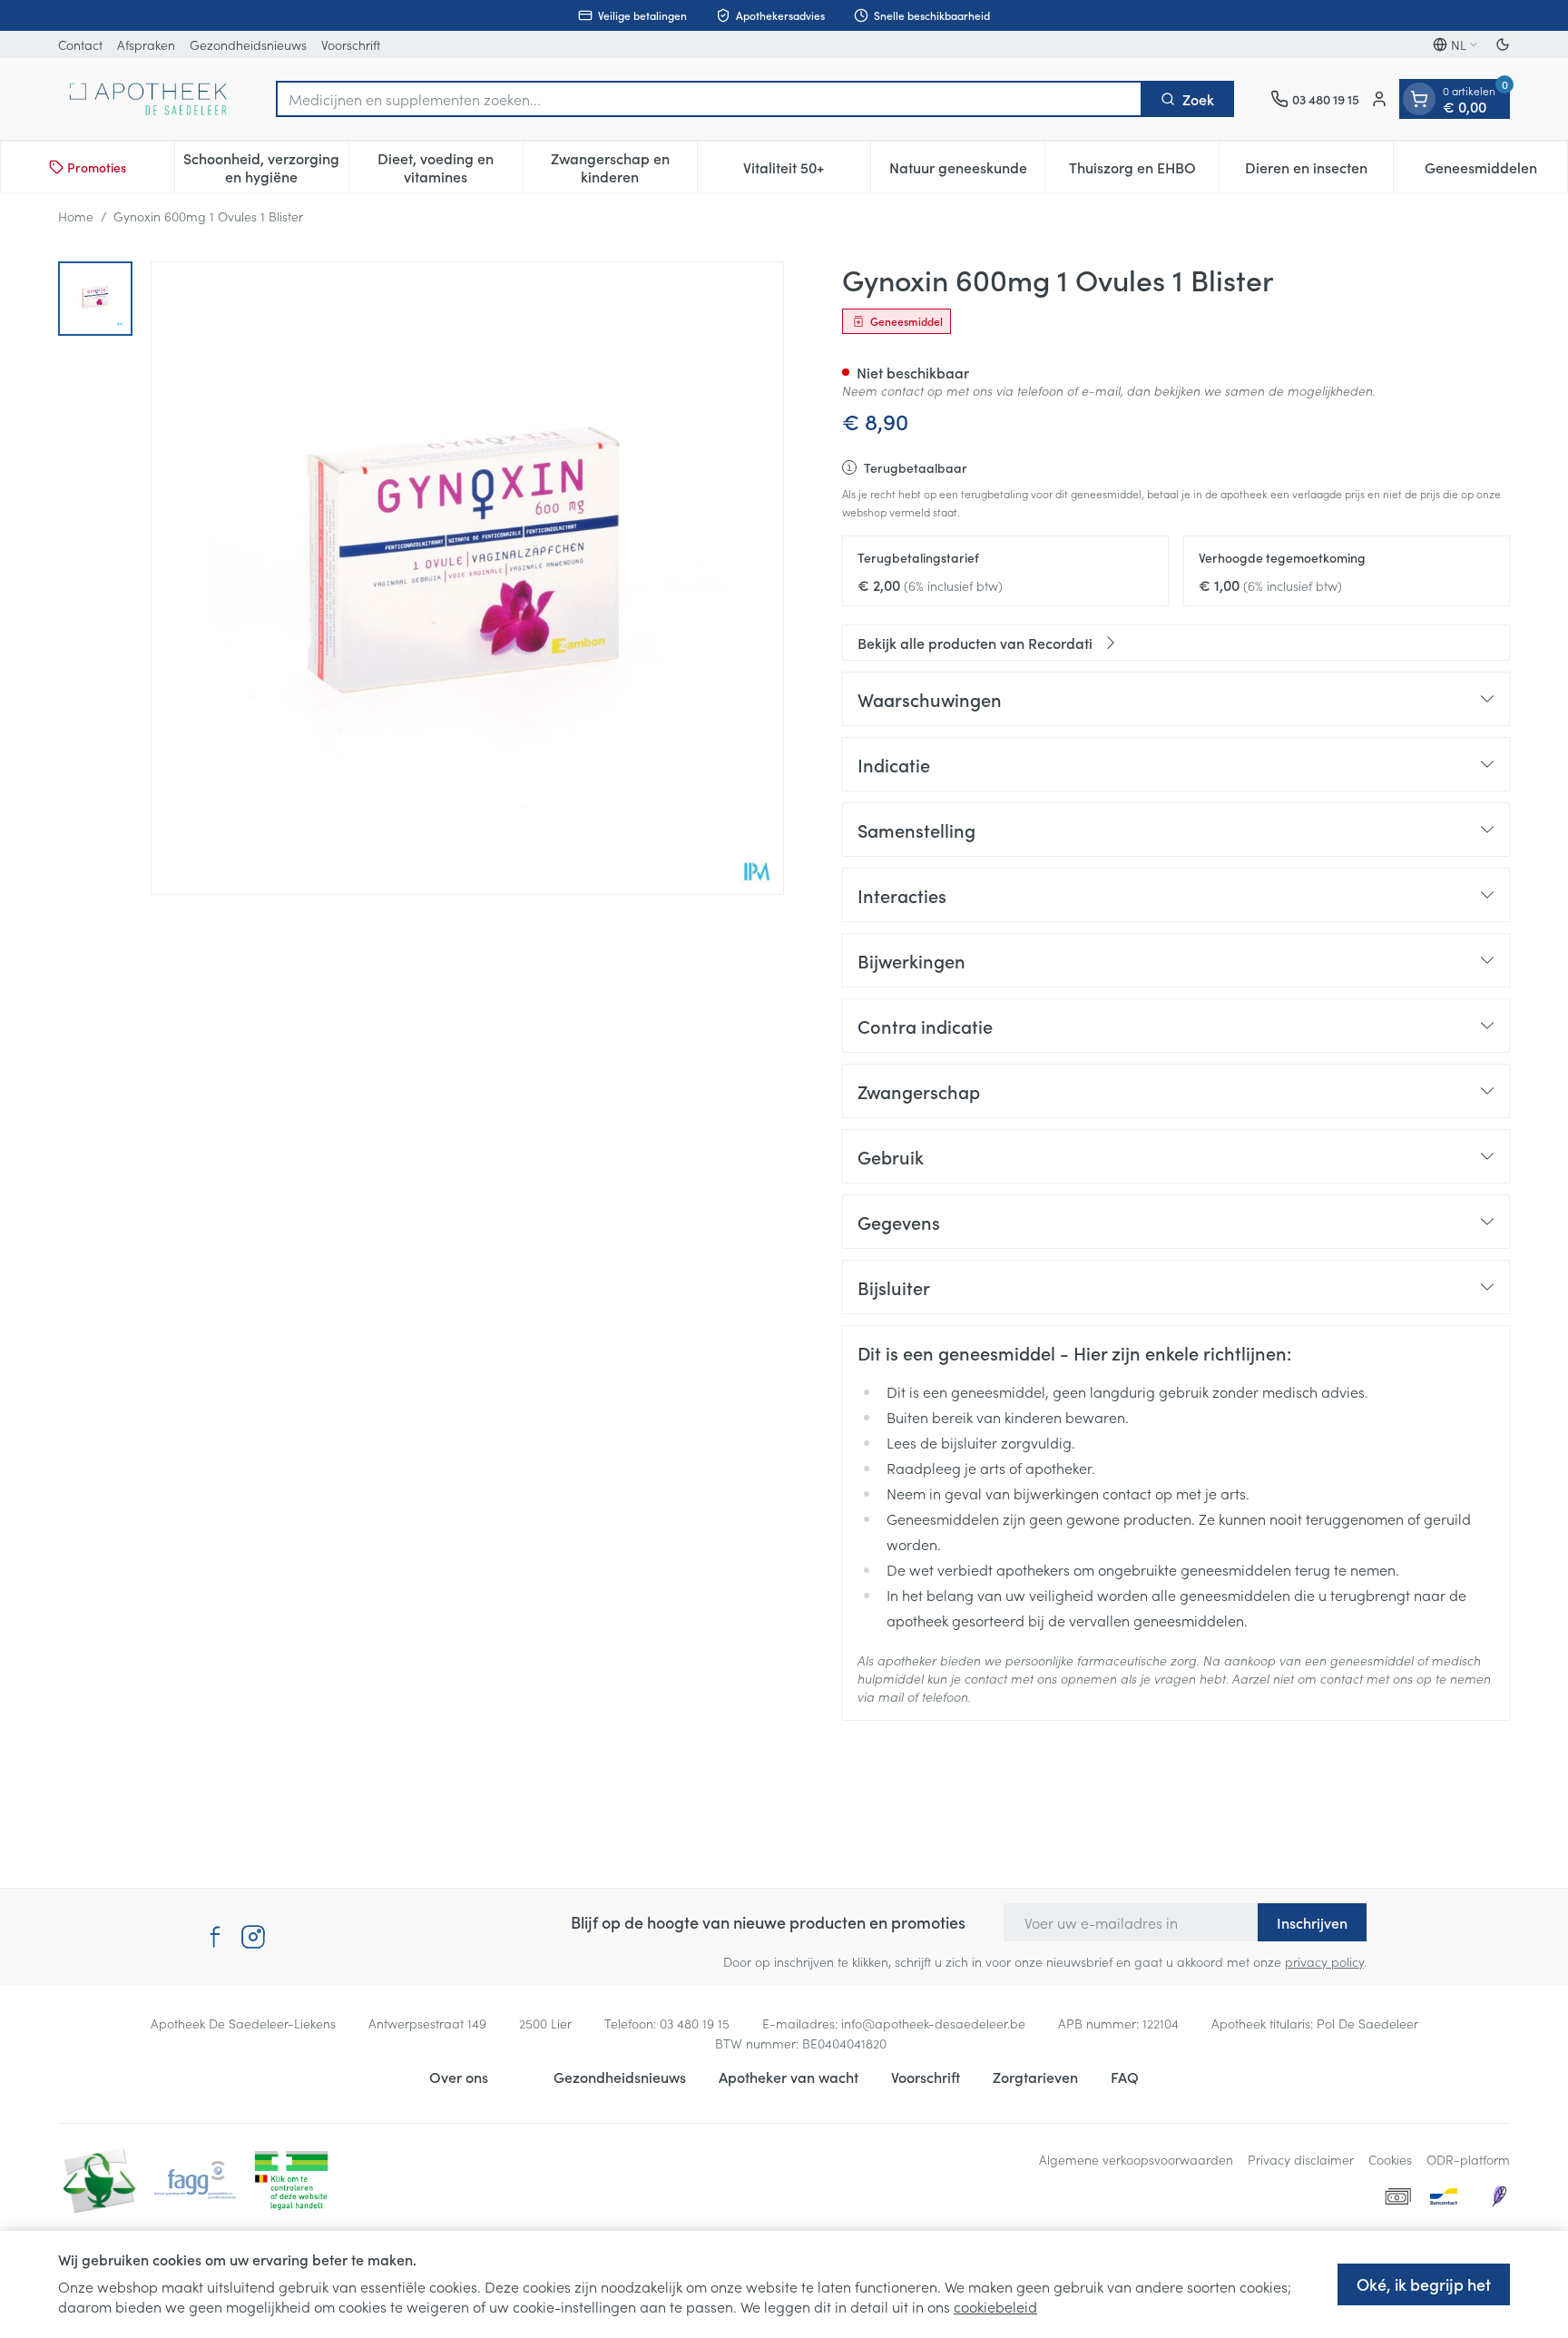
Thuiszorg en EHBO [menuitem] (1144, 172)
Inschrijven (1312, 1922)
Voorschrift (351, 44)
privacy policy (1324, 1961)
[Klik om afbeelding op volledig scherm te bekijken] (467, 578)
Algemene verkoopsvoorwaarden (1136, 2159)
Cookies (1390, 2159)
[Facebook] (215, 1937)
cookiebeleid (995, 2306)
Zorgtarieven (1035, 2077)
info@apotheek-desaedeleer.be (933, 2023)
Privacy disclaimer (1301, 2159)
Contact (80, 44)
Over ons (459, 2077)
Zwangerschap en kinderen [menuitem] (624, 167)
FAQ (1125, 2077)
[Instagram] (253, 1937)
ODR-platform (1468, 2159)
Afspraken (146, 44)
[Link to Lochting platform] (1499, 2196)
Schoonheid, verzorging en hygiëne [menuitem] (265, 167)
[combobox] (709, 99)
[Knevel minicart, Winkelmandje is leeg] (1419, 99)
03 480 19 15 (695, 2023)
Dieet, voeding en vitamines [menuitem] (450, 167)
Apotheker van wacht (789, 2077)
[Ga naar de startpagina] (149, 99)
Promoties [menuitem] (97, 167)
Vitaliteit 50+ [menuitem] (807, 172)
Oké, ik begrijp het (1424, 2284)
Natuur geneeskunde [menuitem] (967, 172)
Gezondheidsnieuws (248, 44)
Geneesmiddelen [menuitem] (1496, 172)
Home (76, 216)
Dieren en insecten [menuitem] (1319, 172)
